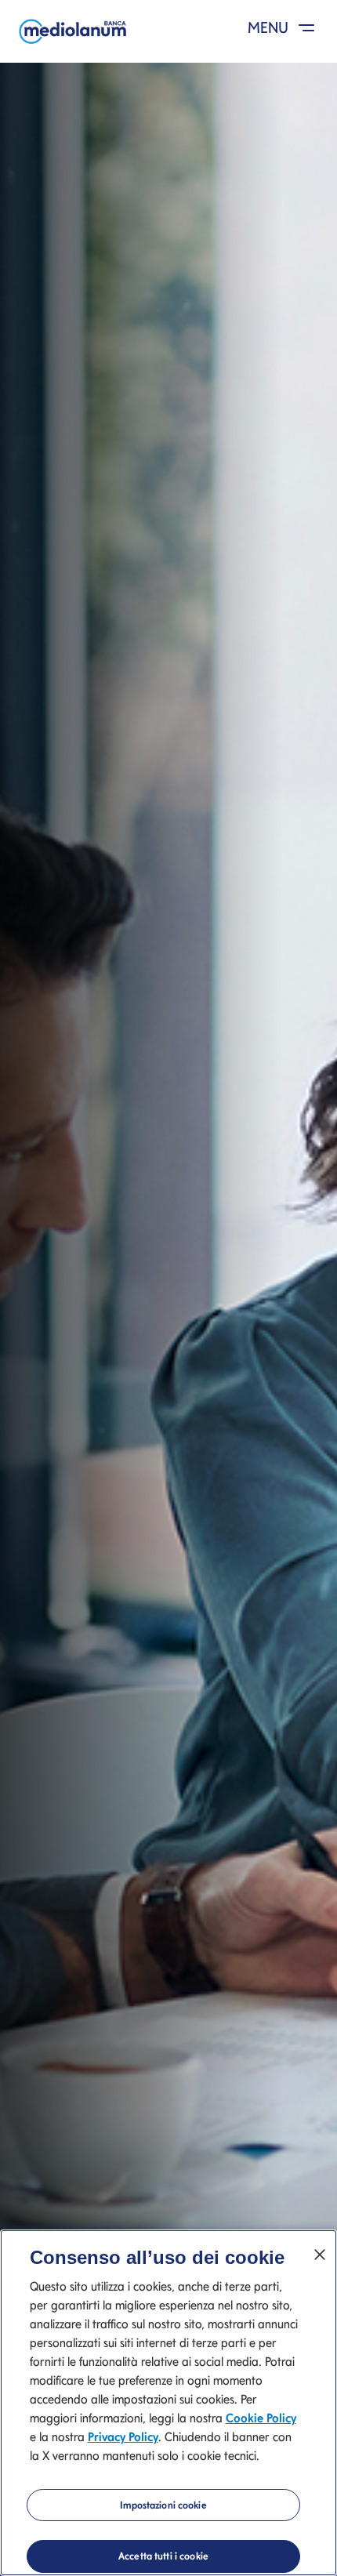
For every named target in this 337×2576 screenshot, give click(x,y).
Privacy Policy (123, 2437)
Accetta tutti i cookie (163, 2556)
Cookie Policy (261, 2418)
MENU (270, 27)
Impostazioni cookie (163, 2505)
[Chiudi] (320, 2255)
